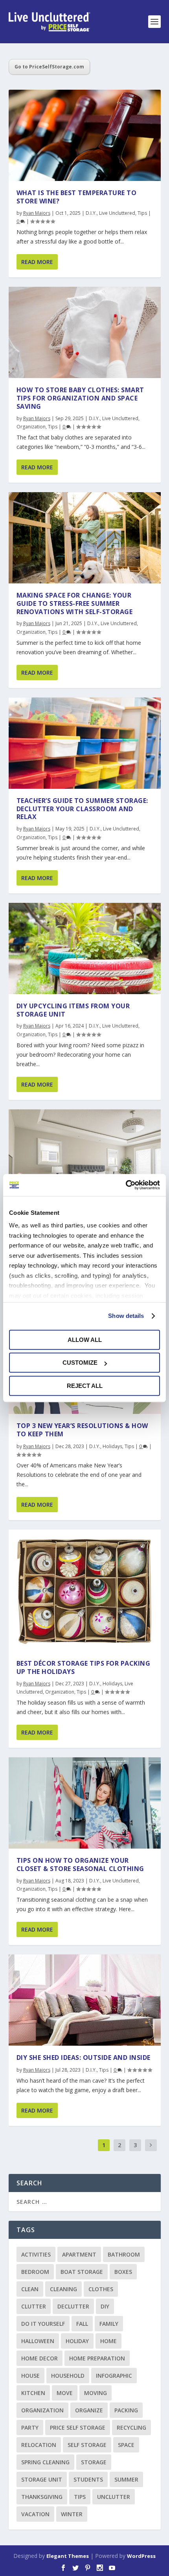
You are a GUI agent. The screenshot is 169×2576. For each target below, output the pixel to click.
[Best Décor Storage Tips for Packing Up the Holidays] (85, 1591)
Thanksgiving (42, 2497)
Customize (80, 1363)
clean (30, 2289)
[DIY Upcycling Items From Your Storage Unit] (85, 948)
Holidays (112, 1446)
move (65, 2393)
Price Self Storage (78, 2427)
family (109, 2324)
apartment (79, 2254)
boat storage (82, 2272)
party (30, 2427)
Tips (142, 213)
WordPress (141, 2556)
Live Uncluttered (117, 213)
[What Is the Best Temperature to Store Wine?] (85, 135)
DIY (105, 2306)
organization (42, 2410)
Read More (37, 262)
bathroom (124, 2254)
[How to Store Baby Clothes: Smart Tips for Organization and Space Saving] (85, 332)
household (68, 2376)
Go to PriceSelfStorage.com (49, 67)
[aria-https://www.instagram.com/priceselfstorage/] (100, 2568)
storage (94, 2462)
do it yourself (43, 2324)
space (126, 2445)
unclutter (114, 2497)
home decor (39, 2358)
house (30, 2376)
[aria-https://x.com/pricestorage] (75, 2568)
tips (80, 2497)
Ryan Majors (37, 213)
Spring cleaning (45, 2462)
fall (82, 2324)
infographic (114, 2376)
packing (126, 2410)
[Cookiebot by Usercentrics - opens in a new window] (126, 1185)
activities (36, 2254)
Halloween (38, 2341)
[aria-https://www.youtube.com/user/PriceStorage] (112, 2568)
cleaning (63, 2289)
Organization (31, 427)
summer (126, 2479)
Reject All (85, 1386)
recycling (131, 2427)
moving (96, 2393)
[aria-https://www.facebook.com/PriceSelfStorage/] (63, 2568)
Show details (126, 1316)
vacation (35, 2514)
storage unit (42, 2479)
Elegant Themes (68, 2556)
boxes (123, 2272)
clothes (101, 2289)
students (88, 2479)
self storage (87, 2445)
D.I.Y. (91, 213)
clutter (34, 2306)
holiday (77, 2341)
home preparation (97, 2358)
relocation (39, 2445)
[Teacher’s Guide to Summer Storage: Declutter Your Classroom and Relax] (85, 743)
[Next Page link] (151, 2145)
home (108, 2341)
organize (89, 2410)
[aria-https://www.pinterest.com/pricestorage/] (88, 2568)
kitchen (33, 2393)
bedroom (35, 2272)
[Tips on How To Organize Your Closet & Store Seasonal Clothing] (85, 1803)
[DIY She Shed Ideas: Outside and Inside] (85, 2000)
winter (72, 2514)
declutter (73, 2306)
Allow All (85, 1340)
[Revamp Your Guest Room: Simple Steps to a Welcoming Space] (85, 1167)
